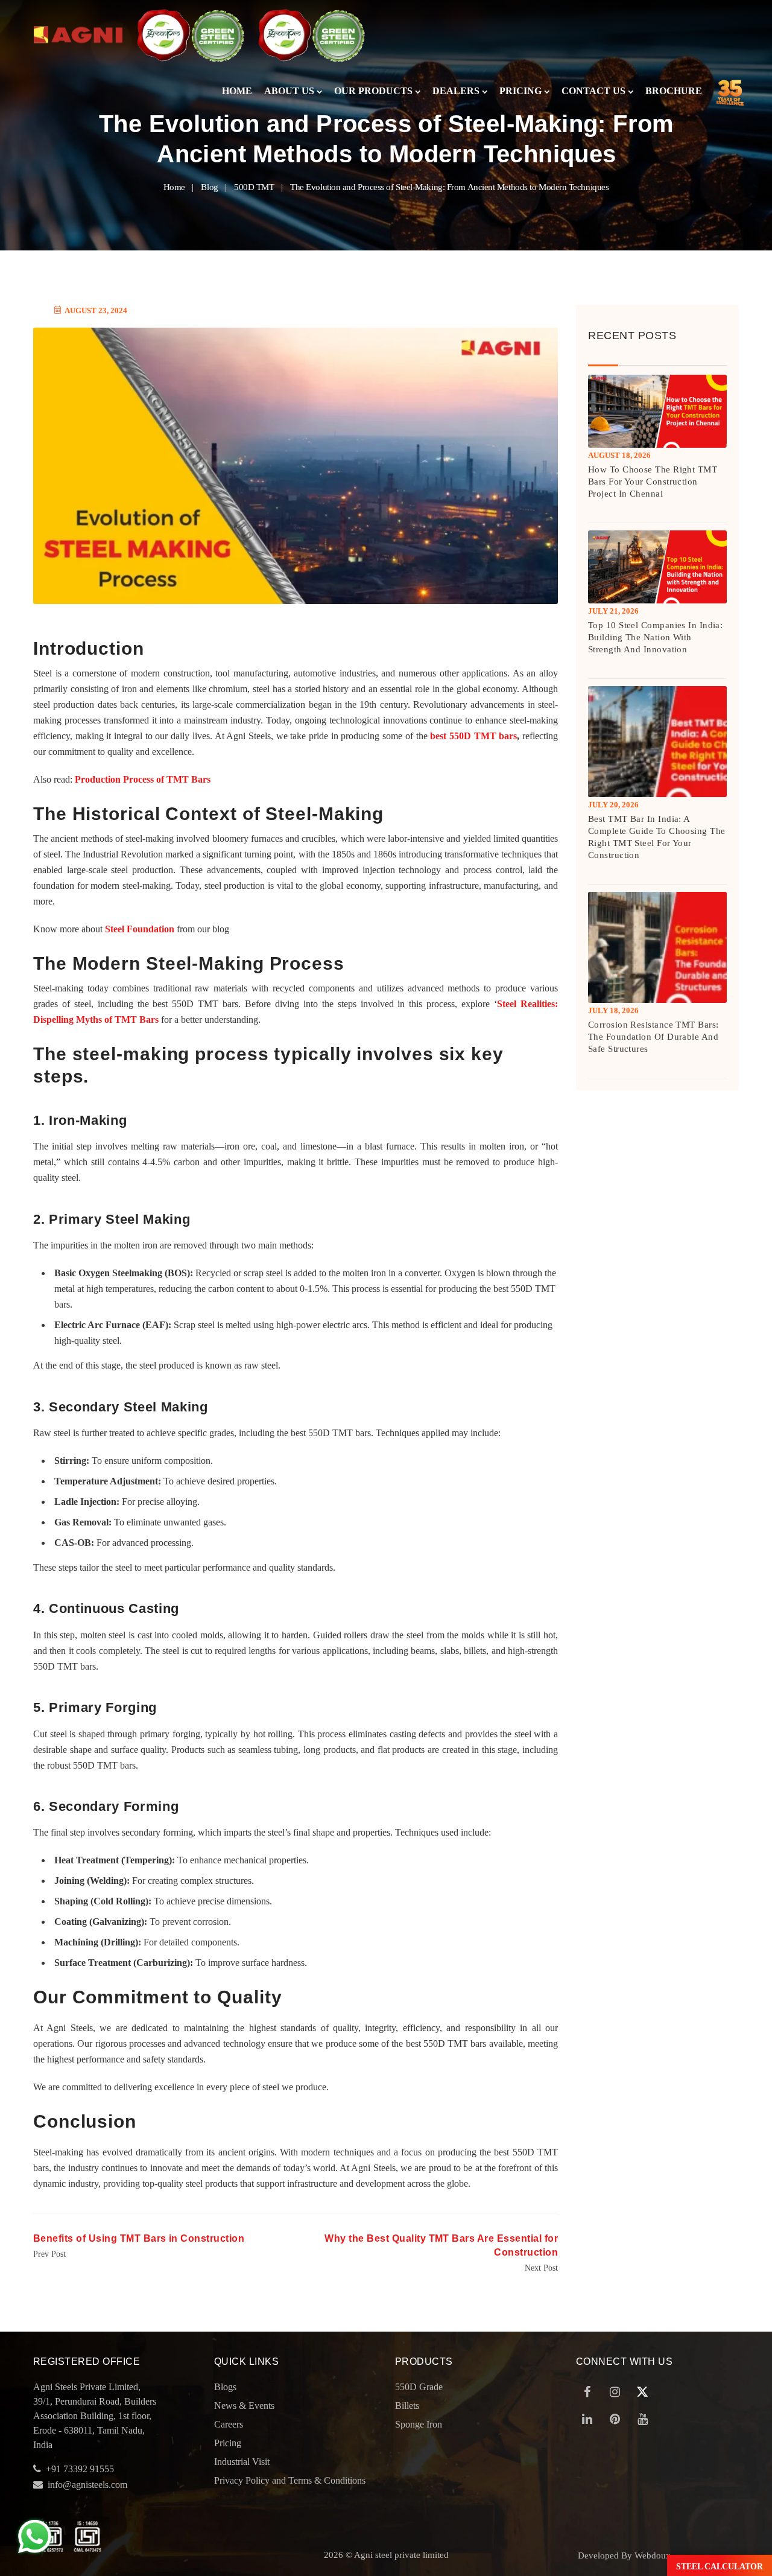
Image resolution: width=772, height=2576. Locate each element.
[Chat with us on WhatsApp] (35, 2536)
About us (289, 91)
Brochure (674, 91)
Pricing (520, 91)
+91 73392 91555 (80, 2469)
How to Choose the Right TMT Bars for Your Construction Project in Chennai (653, 482)
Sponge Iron (419, 2424)
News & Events (244, 2406)
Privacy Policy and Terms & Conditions (290, 2480)
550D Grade (419, 2387)
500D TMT (254, 187)
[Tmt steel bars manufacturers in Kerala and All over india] (78, 35)
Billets (407, 2406)
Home (237, 91)
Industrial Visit (242, 2462)
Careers (229, 2424)
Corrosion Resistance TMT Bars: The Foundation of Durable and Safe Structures (653, 1037)
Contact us (593, 91)
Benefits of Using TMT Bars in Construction (139, 2238)
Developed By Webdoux (624, 2555)
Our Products (373, 91)
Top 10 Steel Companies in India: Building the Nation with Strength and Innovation (655, 637)
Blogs (225, 2387)
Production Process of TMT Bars (141, 779)
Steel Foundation (140, 929)
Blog (209, 187)
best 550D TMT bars (473, 736)
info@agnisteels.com (87, 2485)
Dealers (456, 91)
